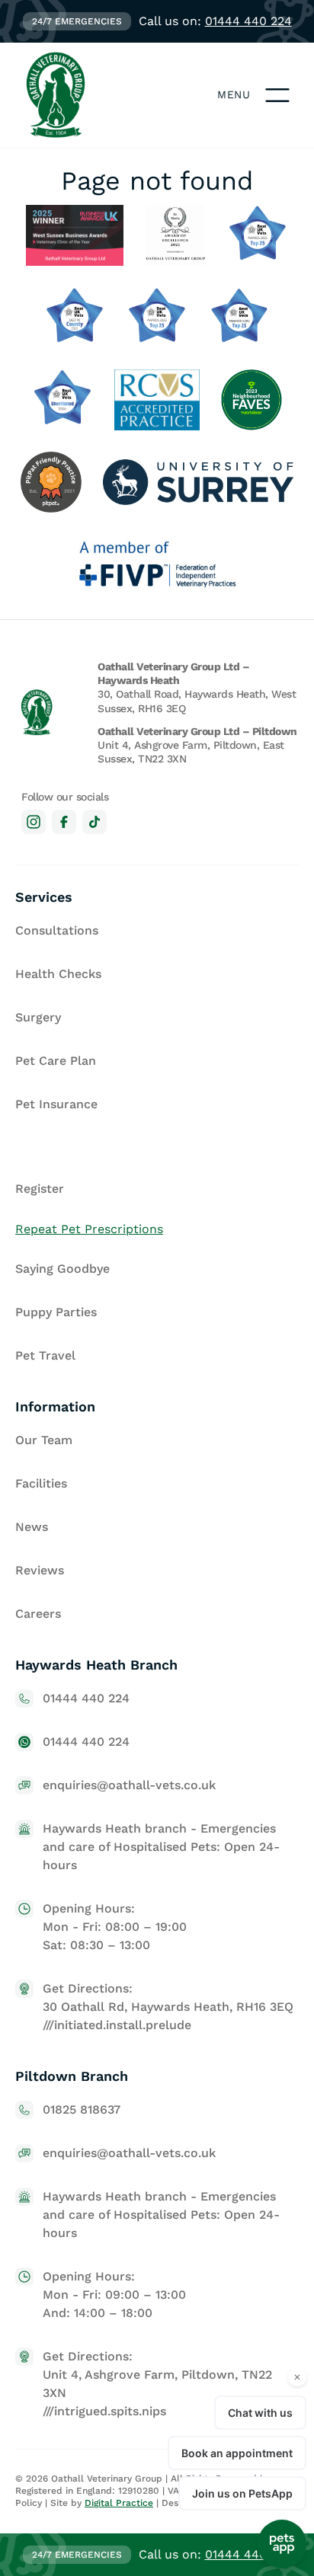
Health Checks (58, 974)
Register (40, 1189)
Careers (38, 1614)
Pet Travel (45, 1355)
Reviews (40, 1570)
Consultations (57, 930)
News (32, 1527)
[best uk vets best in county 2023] (75, 318)
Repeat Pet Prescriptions (89, 1229)
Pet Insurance (56, 1104)
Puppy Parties (56, 1312)
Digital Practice (119, 2503)
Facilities (41, 1483)
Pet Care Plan (56, 1061)
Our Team (44, 1440)
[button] (277, 95)
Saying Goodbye (62, 1269)
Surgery (38, 1017)
